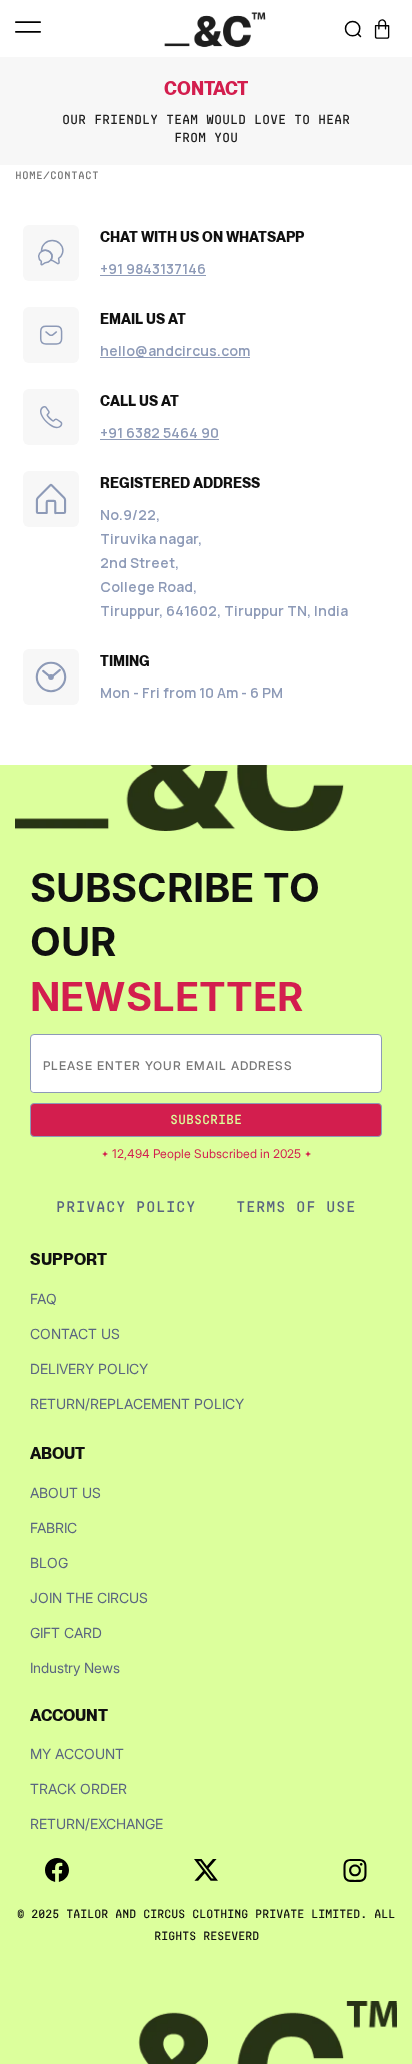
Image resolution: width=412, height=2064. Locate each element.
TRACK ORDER (78, 1788)
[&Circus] (215, 28)
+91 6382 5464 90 (159, 432)
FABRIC (53, 1527)
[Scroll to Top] (376, 1958)
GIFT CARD (66, 1632)
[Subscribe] (366, 1063)
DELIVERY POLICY (89, 1368)
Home (29, 175)
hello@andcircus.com (175, 350)
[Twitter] (206, 1870)
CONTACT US (75, 1333)
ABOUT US (65, 1492)
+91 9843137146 (153, 268)
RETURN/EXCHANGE (96, 1823)
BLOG (49, 1562)
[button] (382, 29)
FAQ (43, 1298)
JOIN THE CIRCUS (89, 1597)
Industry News (75, 1667)
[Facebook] (57, 1870)
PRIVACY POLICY (126, 1206)
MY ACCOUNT (77, 1753)
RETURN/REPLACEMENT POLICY (137, 1403)
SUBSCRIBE (206, 1119)
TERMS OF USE (296, 1206)
